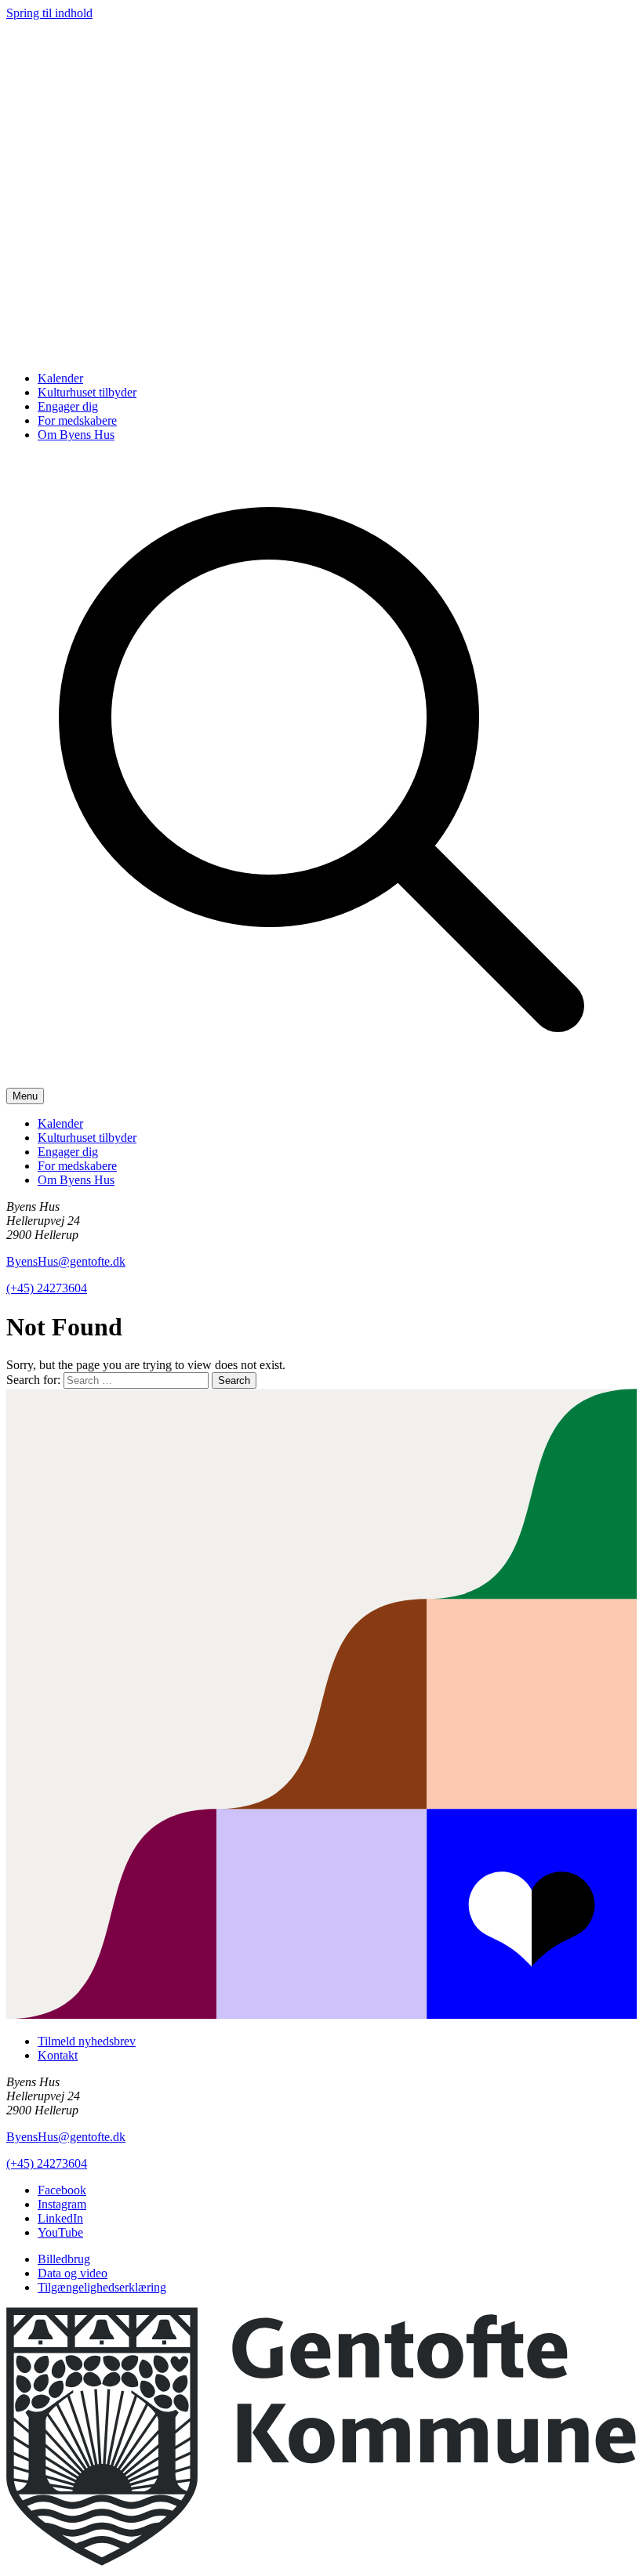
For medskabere (77, 420)
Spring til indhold (49, 13)
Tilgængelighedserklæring (102, 2287)
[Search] (321, 1080)
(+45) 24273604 (47, 1288)
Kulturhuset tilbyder (87, 392)
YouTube (60, 2232)
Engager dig (68, 406)
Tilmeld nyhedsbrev (87, 2041)
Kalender (60, 378)
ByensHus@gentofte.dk (66, 1261)
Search (234, 1380)
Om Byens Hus (76, 435)
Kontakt (58, 2055)
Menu (25, 1096)
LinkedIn (60, 2218)
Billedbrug (64, 2259)
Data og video (73, 2273)
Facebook (62, 2190)
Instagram (62, 2204)
